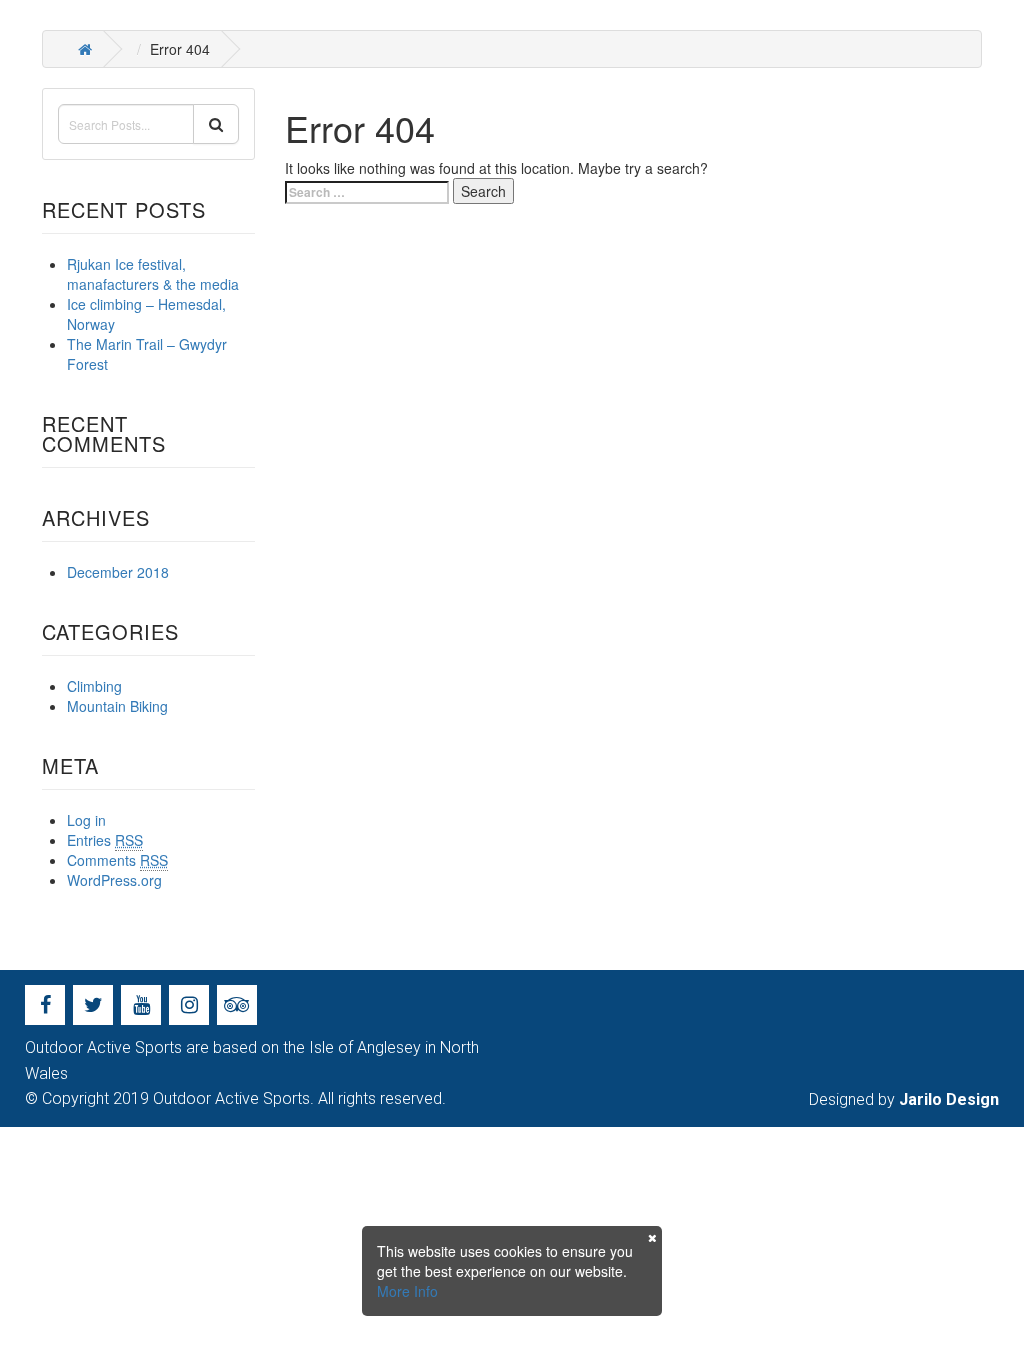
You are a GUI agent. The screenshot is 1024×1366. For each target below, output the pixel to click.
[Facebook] (45, 1005)
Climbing (94, 686)
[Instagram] (189, 1005)
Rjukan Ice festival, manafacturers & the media (153, 274)
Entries (105, 840)
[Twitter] (93, 1005)
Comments (117, 860)
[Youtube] (141, 1005)
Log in (86, 820)
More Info (407, 1291)
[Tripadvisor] (237, 1005)
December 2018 (118, 572)
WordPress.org (114, 880)
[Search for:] (367, 192)
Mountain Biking (117, 706)
